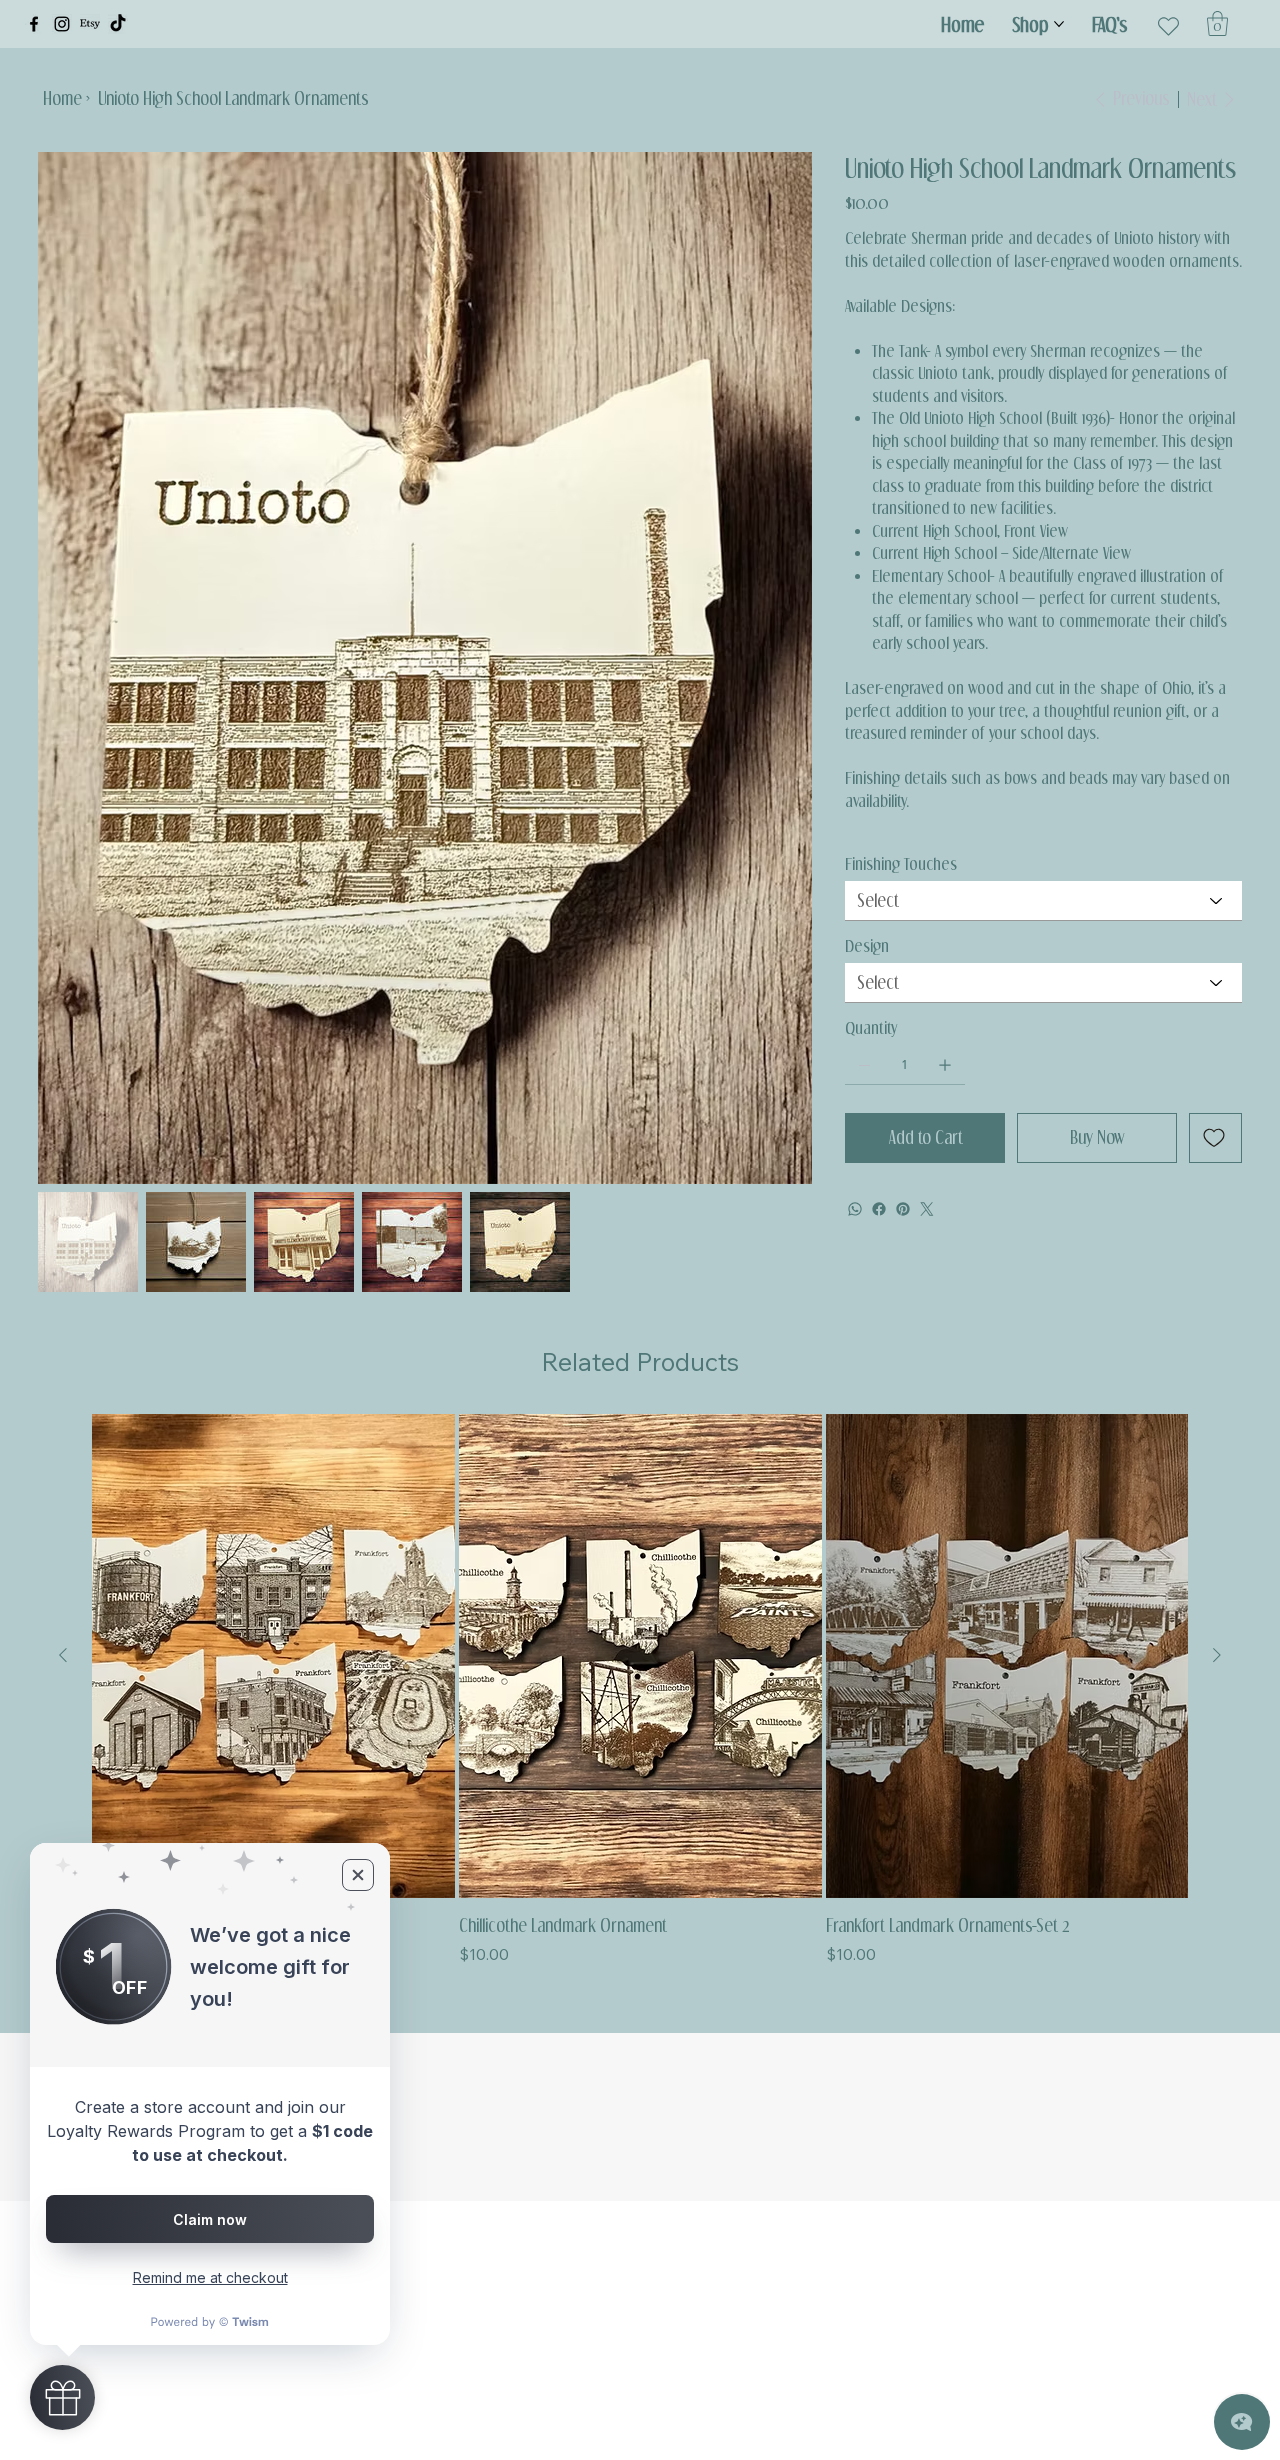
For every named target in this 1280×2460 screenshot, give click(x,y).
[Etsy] (90, 24)
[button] (1217, 23)
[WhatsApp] (855, 1209)
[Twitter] (927, 1209)
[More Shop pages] (1059, 24)
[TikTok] (118, 24)
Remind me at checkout (210, 2277)
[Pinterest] (903, 1209)
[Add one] (945, 1065)
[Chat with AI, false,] (1242, 2422)
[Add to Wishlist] (1215, 1138)
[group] (640, 1690)
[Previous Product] (63, 1655)
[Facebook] (34, 24)
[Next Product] (1217, 1655)
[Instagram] (62, 24)
